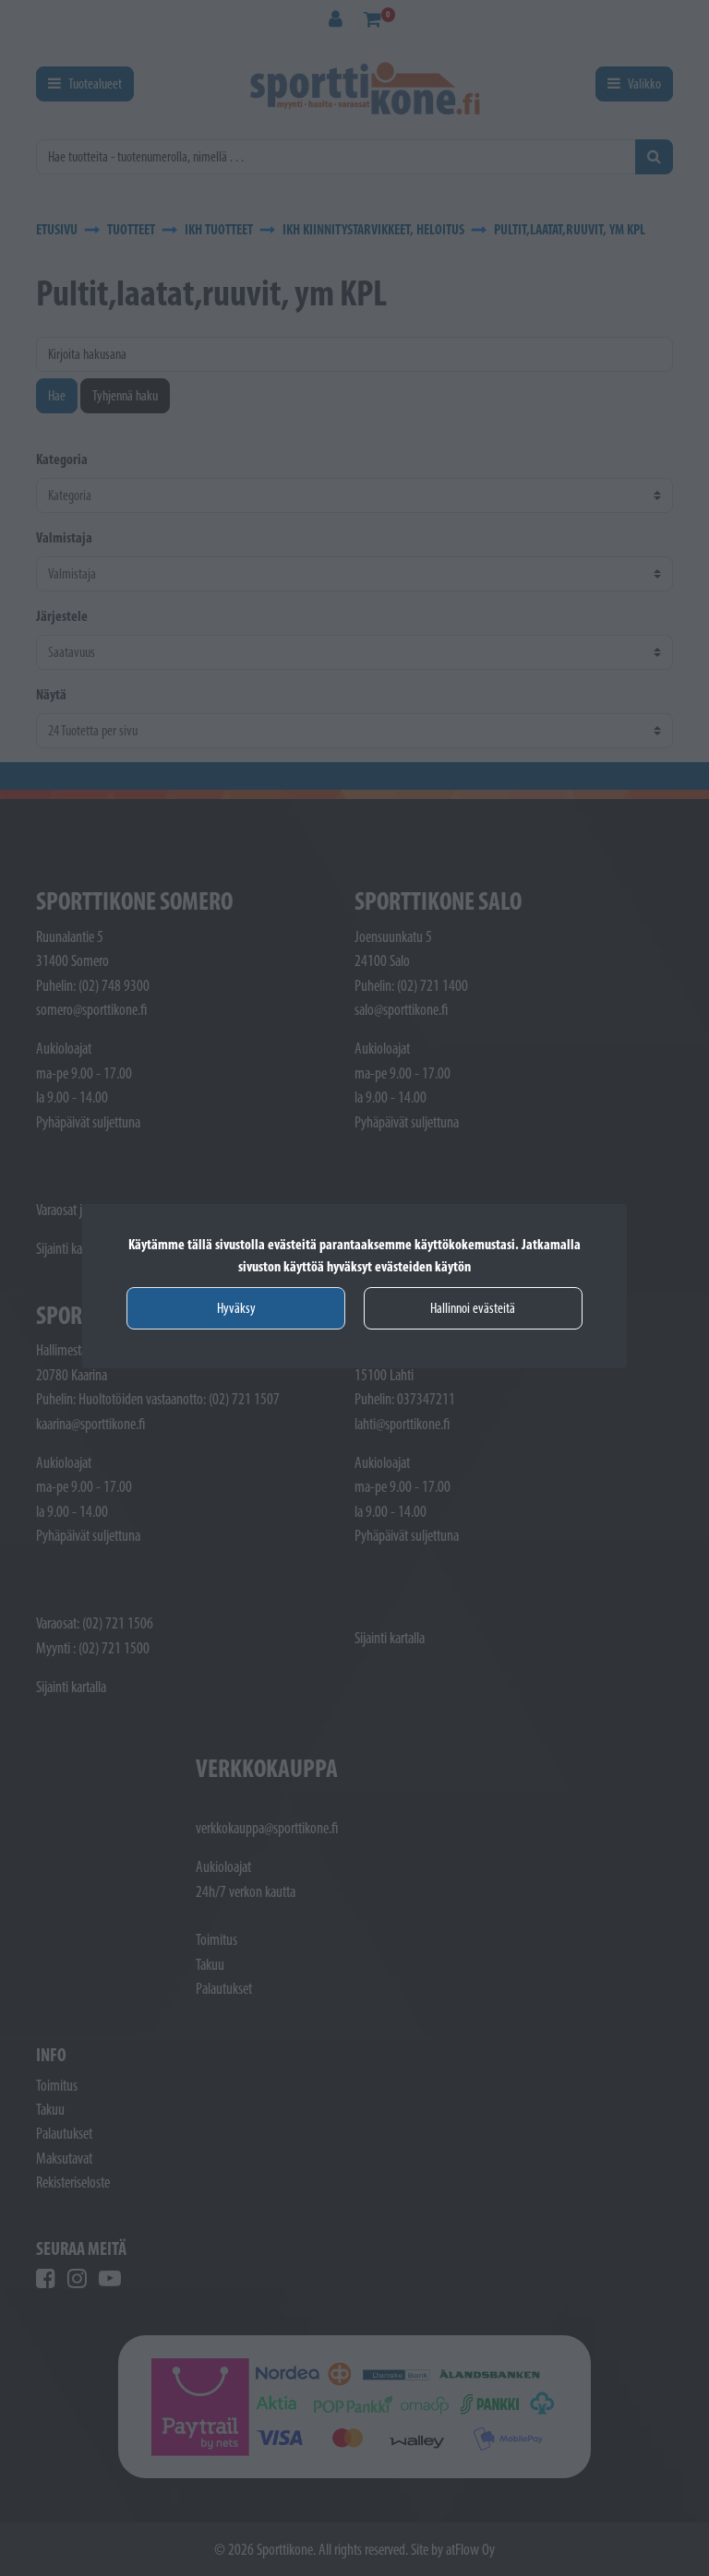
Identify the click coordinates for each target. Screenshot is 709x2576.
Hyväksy (236, 1308)
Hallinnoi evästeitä (473, 1308)
